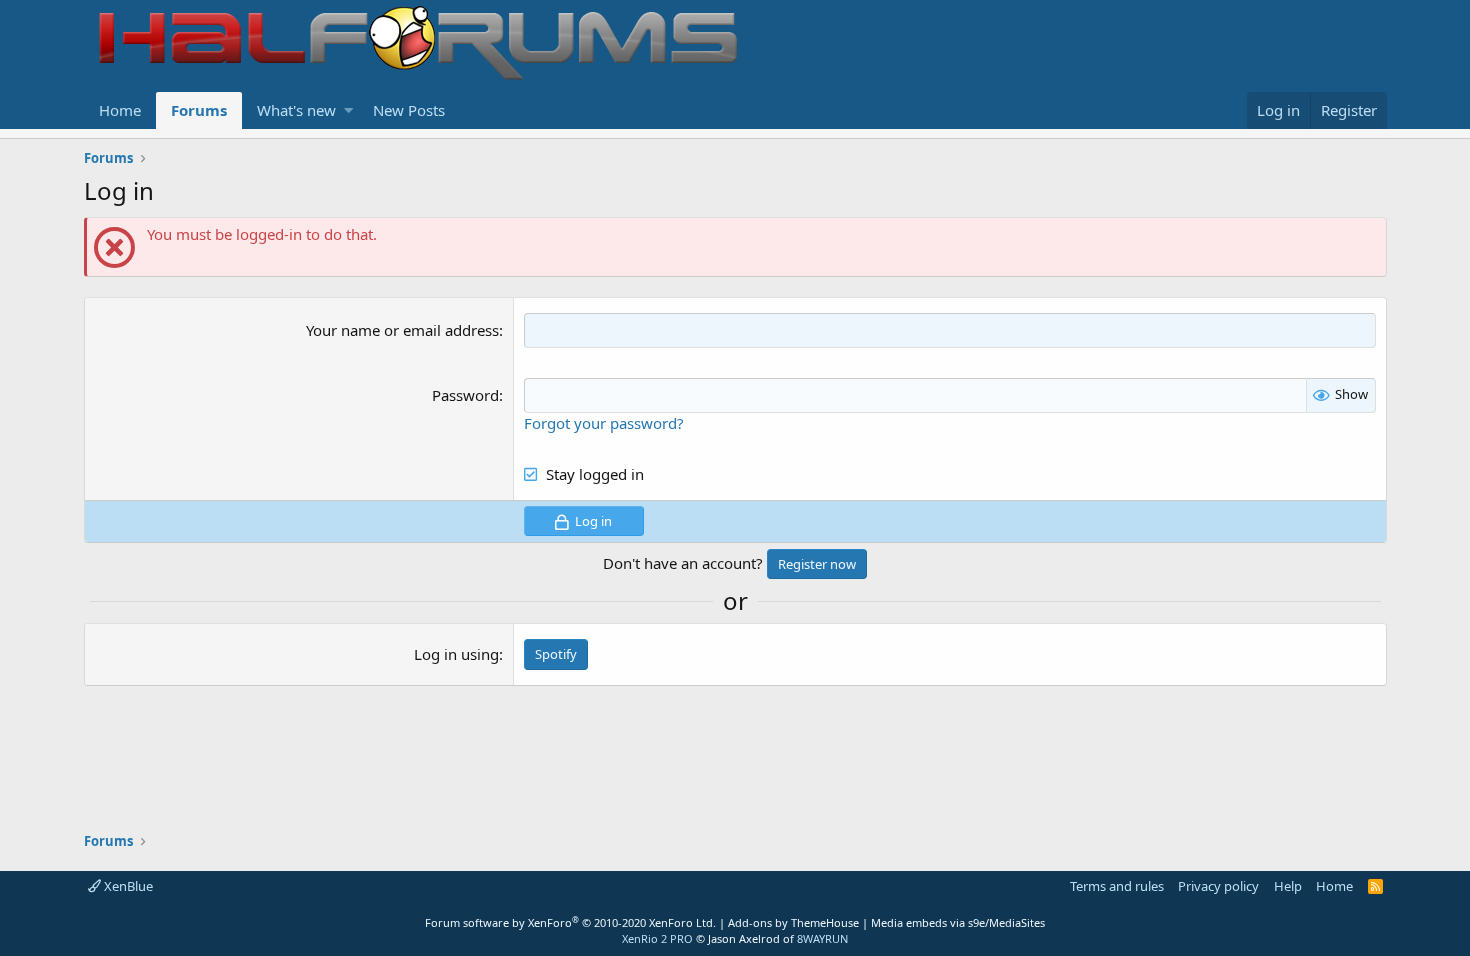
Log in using (456, 654)
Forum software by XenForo (570, 922)
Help (1288, 886)
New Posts (409, 110)
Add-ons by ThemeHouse (793, 922)
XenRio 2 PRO (657, 938)
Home (120, 110)
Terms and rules (1117, 886)
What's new (296, 110)
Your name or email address (402, 330)
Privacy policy (1218, 886)
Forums (199, 110)
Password (465, 395)
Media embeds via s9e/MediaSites (958, 922)
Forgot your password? (604, 423)
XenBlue (127, 886)
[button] (348, 110)
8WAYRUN (822, 938)
